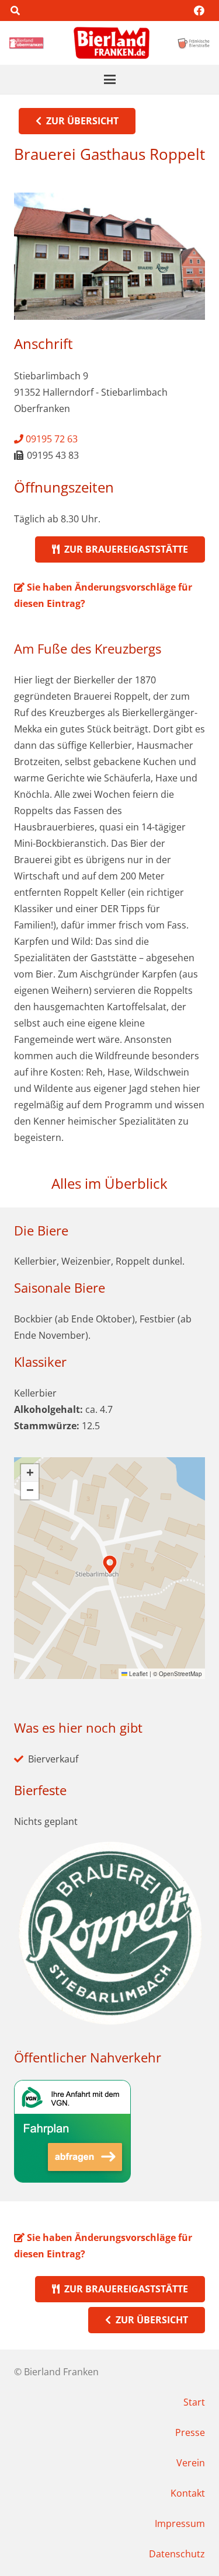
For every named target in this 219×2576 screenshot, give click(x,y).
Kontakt (188, 2493)
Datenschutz (177, 2554)
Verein (191, 2463)
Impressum (180, 2523)
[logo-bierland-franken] (112, 43)
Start (194, 2402)
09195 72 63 (51, 439)
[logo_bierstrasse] (193, 43)
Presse (190, 2432)
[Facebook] (199, 11)
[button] (15, 11)
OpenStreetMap (180, 1674)
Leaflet (138, 1674)
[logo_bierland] (28, 43)
